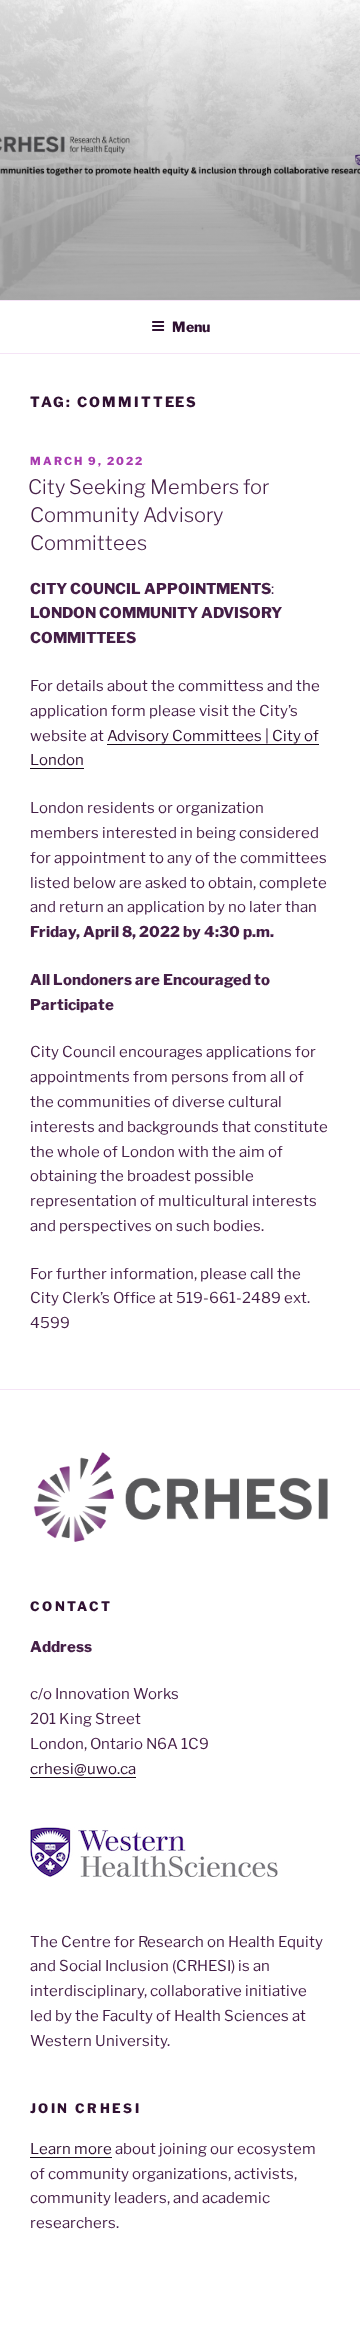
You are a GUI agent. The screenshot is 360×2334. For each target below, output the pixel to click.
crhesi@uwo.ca (83, 1769)
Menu (191, 326)
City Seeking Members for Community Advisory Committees (148, 515)
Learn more (71, 2149)
